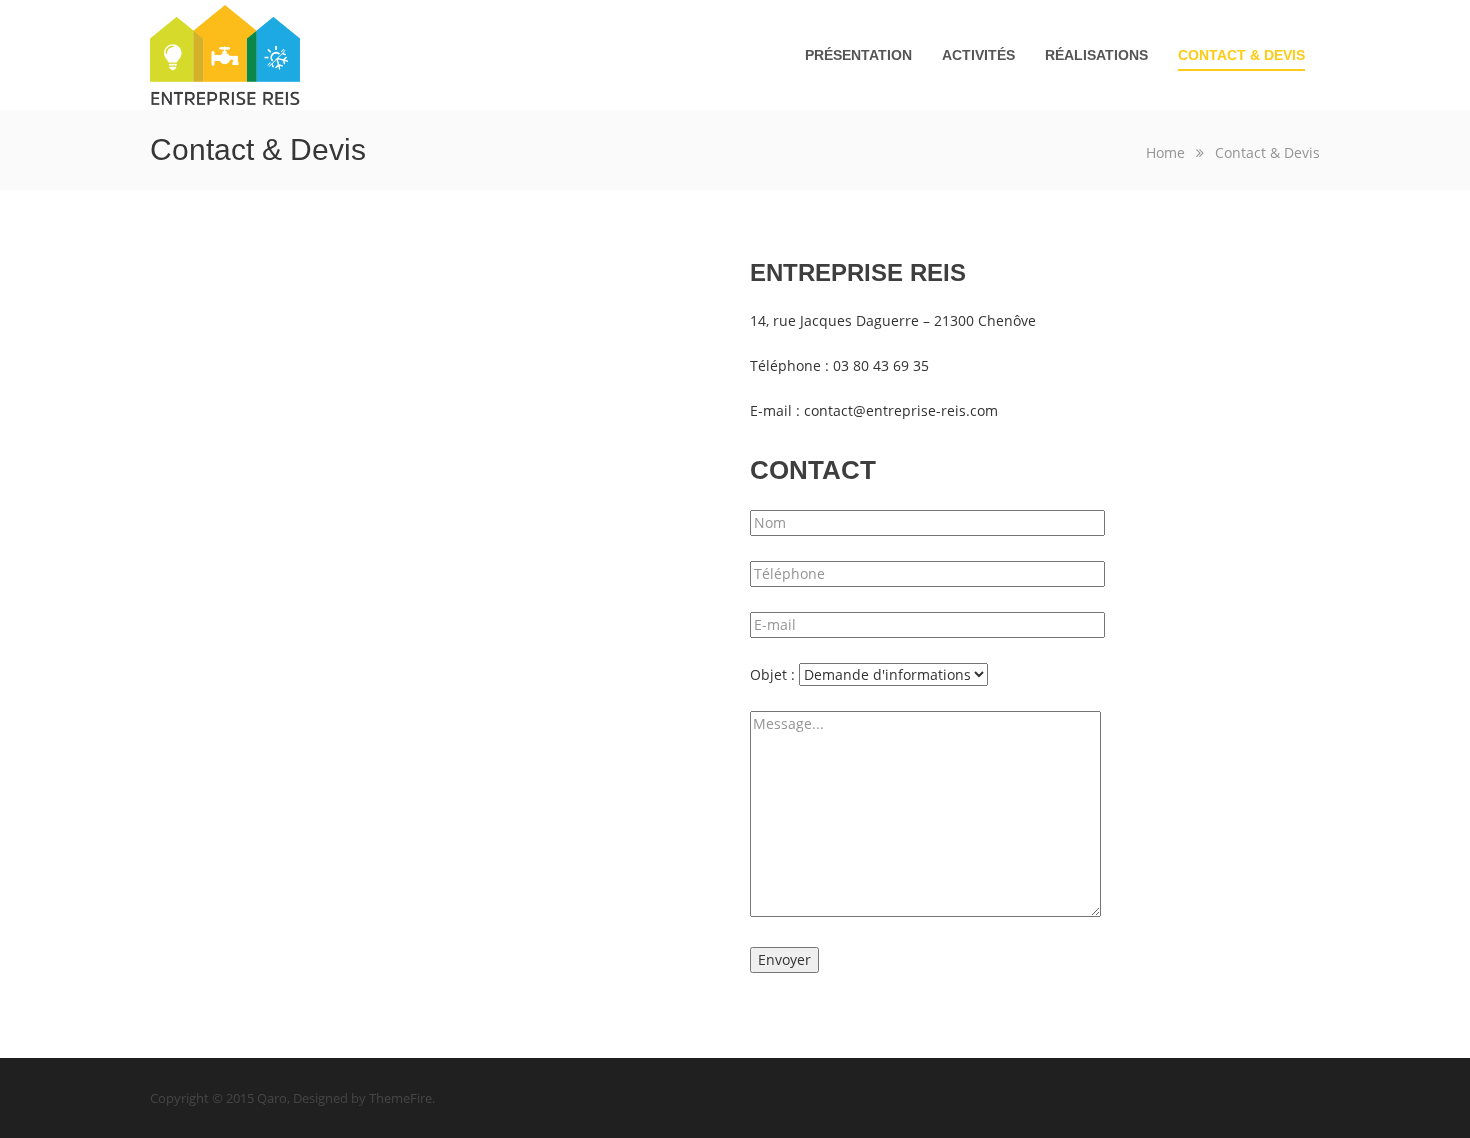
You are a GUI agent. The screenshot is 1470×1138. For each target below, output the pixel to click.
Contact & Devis (1241, 55)
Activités (978, 55)
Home (1165, 152)
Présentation (858, 55)
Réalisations (1096, 55)
